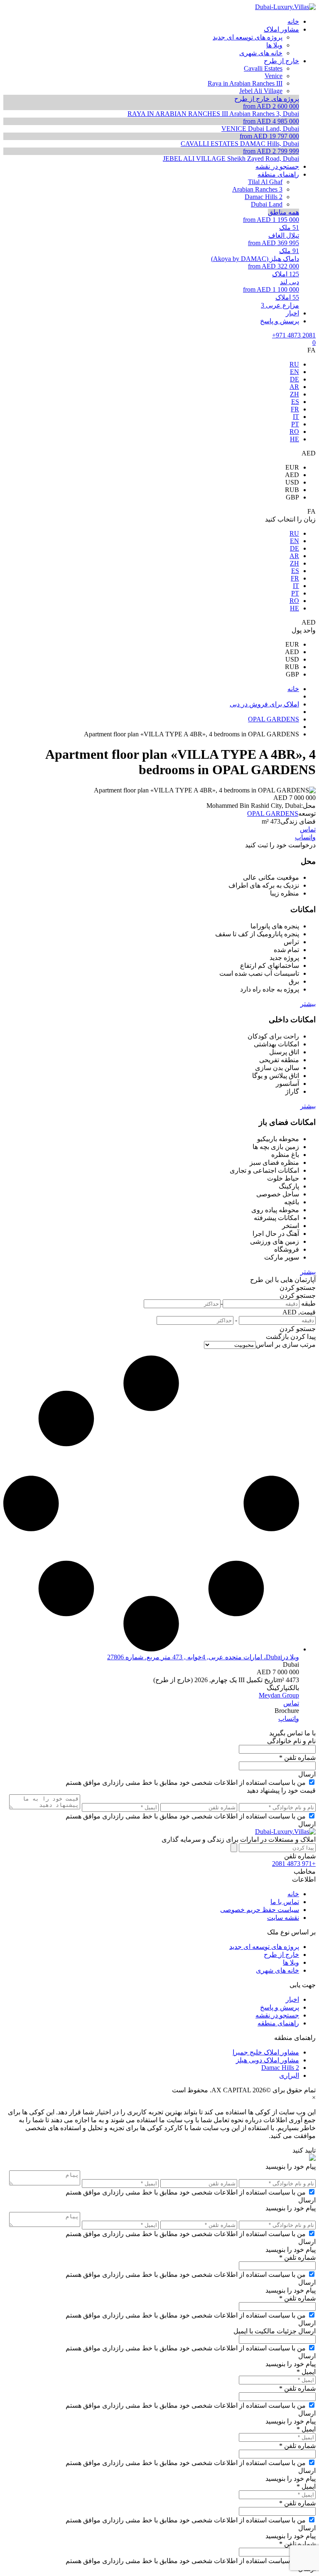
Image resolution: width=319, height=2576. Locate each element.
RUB (292, 490)
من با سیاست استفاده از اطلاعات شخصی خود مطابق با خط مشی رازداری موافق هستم (186, 1783)
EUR (292, 467)
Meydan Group (279, 1695)
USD (292, 482)
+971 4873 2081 (294, 335)
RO (294, 432)
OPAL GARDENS (273, 813)
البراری (289, 2075)
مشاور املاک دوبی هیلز (267, 2060)
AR (294, 387)
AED (292, 475)
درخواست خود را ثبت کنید (280, 845)
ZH (294, 394)
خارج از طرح (281, 1955)
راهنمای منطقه (278, 2023)
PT (295, 424)
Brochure (287, 1711)
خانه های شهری (277, 1970)
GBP (292, 497)
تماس (308, 829)
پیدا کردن (303, 1337)
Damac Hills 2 (280, 2068)
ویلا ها (291, 1962)
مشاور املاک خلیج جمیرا (266, 2052)
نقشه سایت (283, 1918)
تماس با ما (285, 1902)
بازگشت (277, 1337)
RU (294, 364)
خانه (293, 1894)
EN (294, 372)
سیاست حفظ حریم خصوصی (260, 1910)
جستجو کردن (298, 1288)
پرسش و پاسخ (280, 2007)
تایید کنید (304, 2150)
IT (296, 417)
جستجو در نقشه (277, 2015)
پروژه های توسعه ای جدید (264, 1947)
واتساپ (305, 837)
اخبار (292, 1999)
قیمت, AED (299, 1312)
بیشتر (308, 1004)
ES (295, 402)
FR (295, 409)
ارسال (307, 1774)
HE (294, 439)
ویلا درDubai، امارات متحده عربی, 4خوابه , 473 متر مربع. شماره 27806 (203, 1657)
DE (294, 379)
